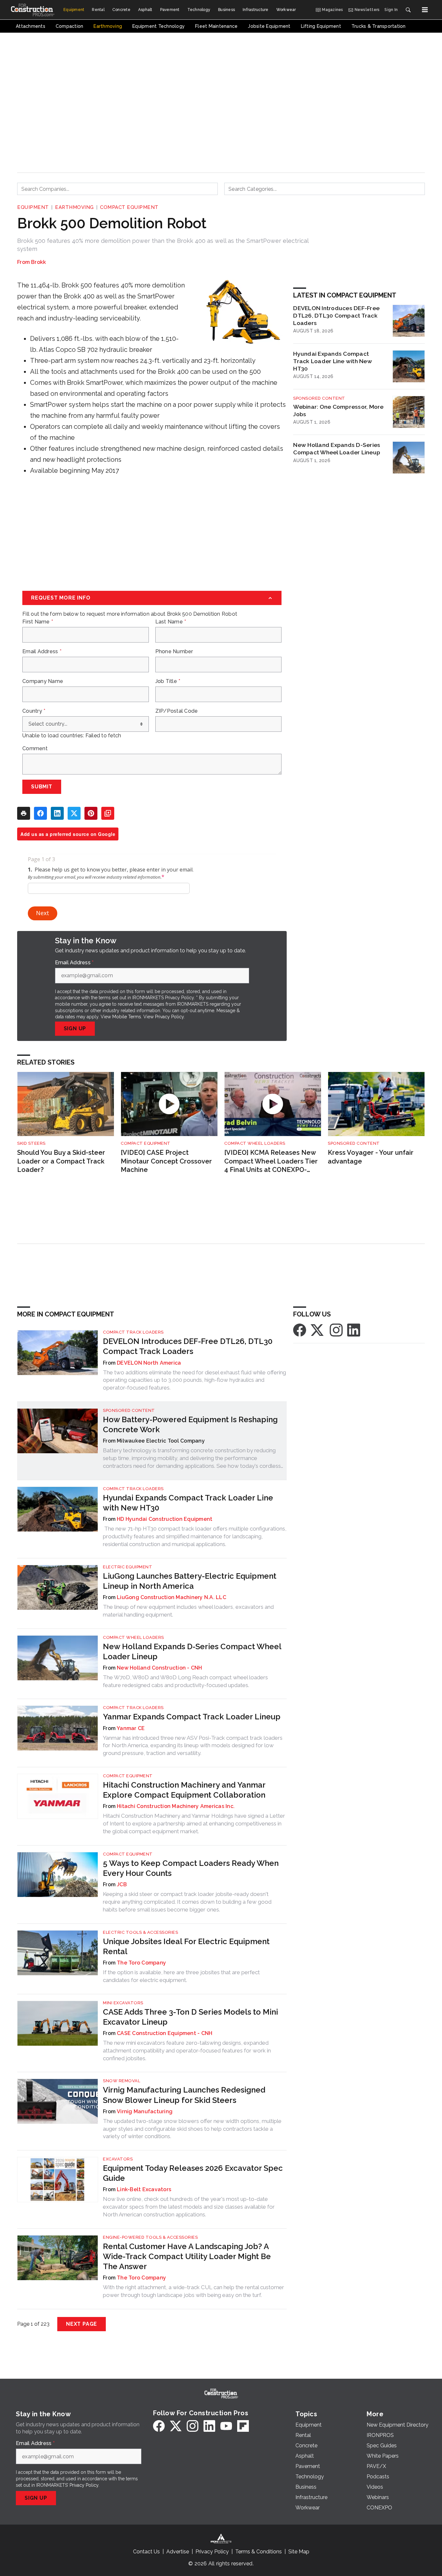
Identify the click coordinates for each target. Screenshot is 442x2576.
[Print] (24, 813)
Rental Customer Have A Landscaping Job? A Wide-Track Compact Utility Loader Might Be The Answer (187, 2256)
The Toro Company (141, 1963)
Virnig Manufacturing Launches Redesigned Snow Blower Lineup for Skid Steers (184, 2095)
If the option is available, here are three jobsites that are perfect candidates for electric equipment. (181, 1976)
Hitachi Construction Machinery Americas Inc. (176, 1806)
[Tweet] (74, 813)
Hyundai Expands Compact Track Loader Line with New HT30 (333, 361)
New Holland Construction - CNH (160, 1668)
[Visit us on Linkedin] (354, 1330)
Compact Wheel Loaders (255, 1143)
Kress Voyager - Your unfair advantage (371, 1157)
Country (34, 711)
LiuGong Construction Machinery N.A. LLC (171, 1597)
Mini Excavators (123, 2003)
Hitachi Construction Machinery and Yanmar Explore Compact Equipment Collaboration (184, 1790)
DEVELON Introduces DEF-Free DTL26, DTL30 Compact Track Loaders (336, 315)
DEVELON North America (149, 1363)
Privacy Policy (169, 1017)
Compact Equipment (129, 207)
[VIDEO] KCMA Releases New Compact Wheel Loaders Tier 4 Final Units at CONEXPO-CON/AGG (271, 1161)
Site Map (299, 2552)
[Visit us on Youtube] (226, 2426)
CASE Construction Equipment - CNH (165, 2033)
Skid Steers (31, 1143)
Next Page (82, 2324)
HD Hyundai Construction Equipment (165, 1519)
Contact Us (146, 2552)
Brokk (39, 262)
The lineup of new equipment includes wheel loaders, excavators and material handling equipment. (188, 1611)
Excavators (118, 2159)
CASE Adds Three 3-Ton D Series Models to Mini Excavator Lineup (190, 2017)
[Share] (40, 813)
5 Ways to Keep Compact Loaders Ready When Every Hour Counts (191, 1868)
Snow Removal (122, 2081)
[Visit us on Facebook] (300, 1330)
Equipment (33, 207)
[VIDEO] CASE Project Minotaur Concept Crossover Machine (166, 1161)
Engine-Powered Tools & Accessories (150, 2237)
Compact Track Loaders (133, 1332)
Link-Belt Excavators (144, 2189)
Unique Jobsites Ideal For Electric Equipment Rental (186, 1946)
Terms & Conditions (259, 2552)
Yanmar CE (131, 1728)
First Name (38, 622)
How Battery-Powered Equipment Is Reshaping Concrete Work (190, 1424)
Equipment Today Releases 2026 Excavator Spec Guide (193, 2173)
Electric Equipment (127, 1567)
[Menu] (425, 10)
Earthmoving (74, 207)
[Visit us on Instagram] (336, 1330)
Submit (42, 787)
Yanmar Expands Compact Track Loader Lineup (192, 1717)
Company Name (43, 681)
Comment (35, 749)
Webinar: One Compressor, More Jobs (338, 410)
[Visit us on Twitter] (318, 1330)
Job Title (168, 681)
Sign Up (75, 1028)
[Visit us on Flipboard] (243, 2426)
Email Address (42, 652)
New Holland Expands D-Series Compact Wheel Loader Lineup (337, 449)
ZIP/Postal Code (177, 711)
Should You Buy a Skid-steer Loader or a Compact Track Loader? (61, 1161)
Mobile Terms (127, 1017)
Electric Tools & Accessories (140, 1932)
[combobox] (117, 189)
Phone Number (174, 652)
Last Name (171, 622)
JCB (122, 1884)
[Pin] (91, 813)
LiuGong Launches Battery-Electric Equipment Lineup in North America (190, 1581)
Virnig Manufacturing (145, 2111)
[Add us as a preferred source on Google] (108, 813)
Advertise (178, 2552)
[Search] (408, 10)
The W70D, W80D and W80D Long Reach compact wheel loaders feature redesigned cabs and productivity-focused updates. (185, 1681)
